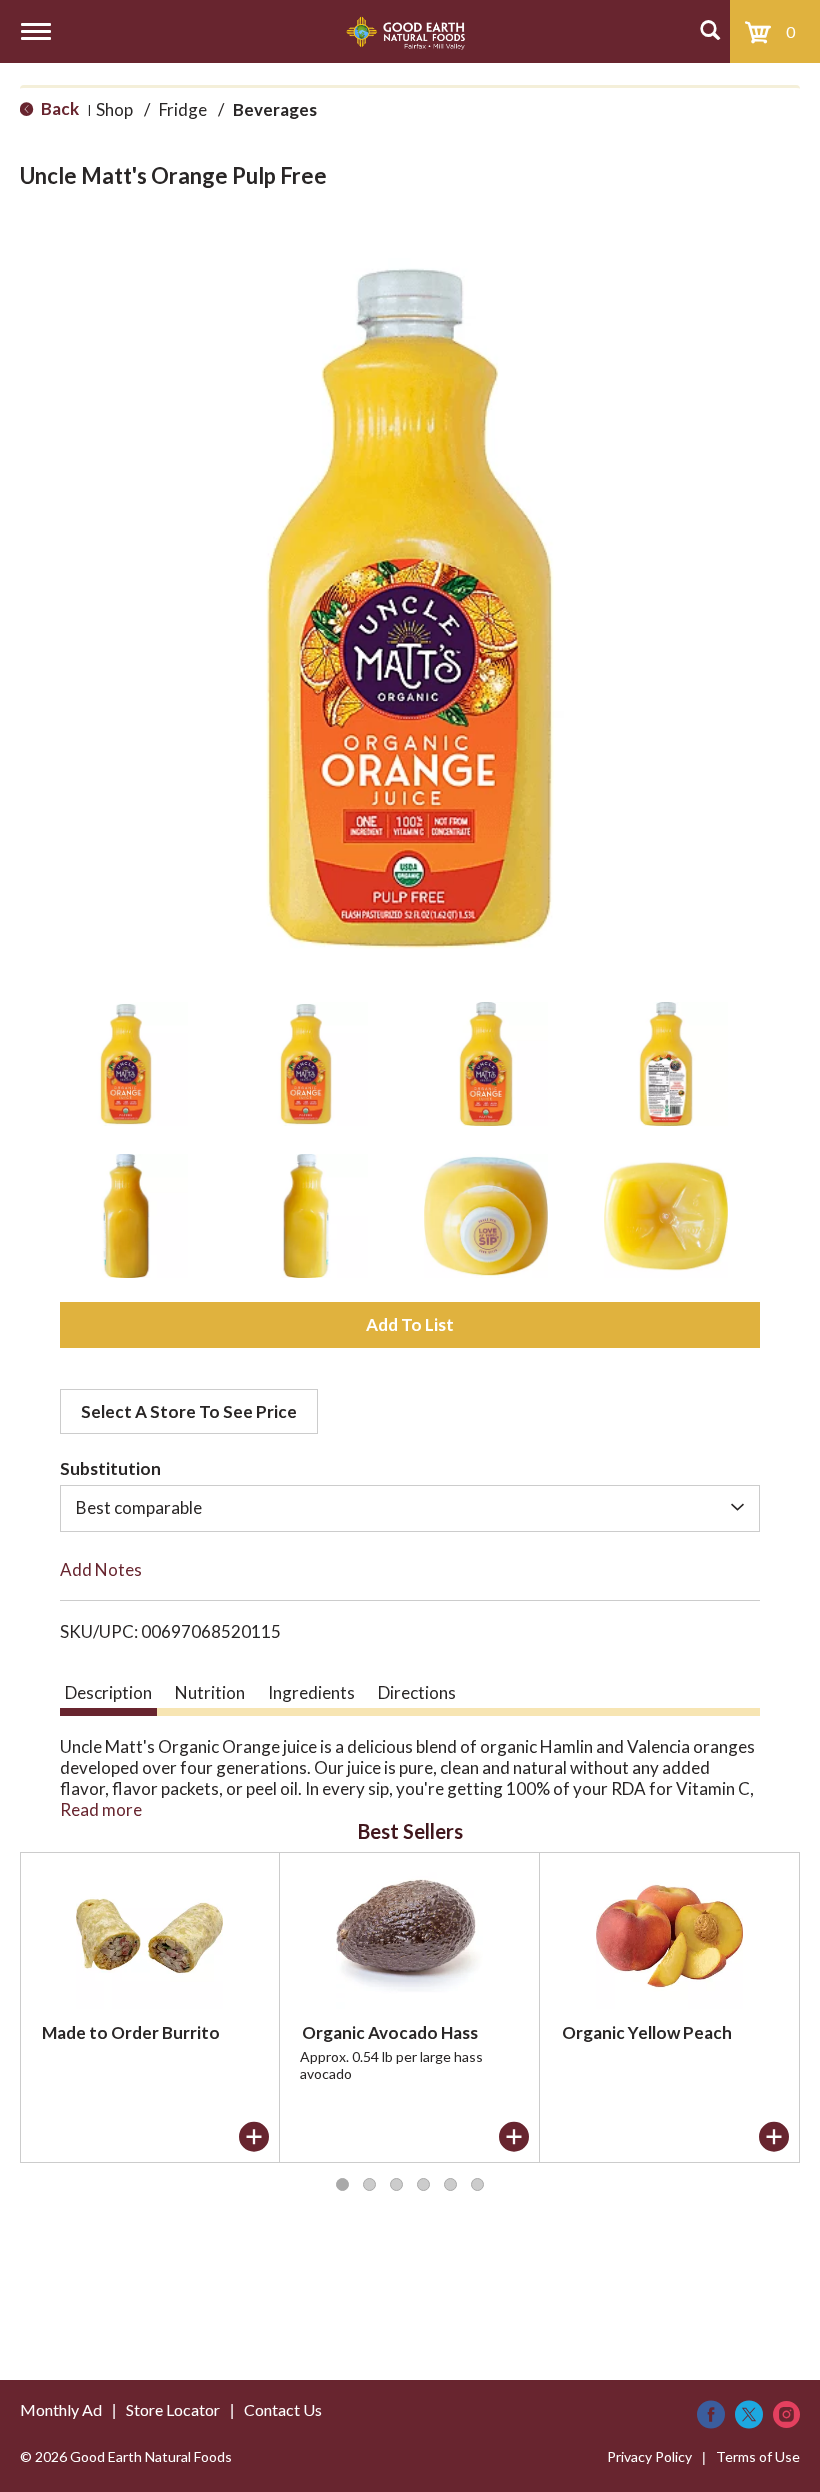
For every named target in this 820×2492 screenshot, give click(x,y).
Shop (114, 109)
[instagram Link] (786, 2414)
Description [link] (108, 1692)
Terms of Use (758, 2456)
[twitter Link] (749, 2414)
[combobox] (410, 1508)
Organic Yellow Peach (647, 2032)
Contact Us (283, 2409)
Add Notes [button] (101, 1569)
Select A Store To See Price (189, 1411)
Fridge (183, 109)
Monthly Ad (61, 2409)
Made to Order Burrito (131, 2032)
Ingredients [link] (311, 1692)
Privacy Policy (649, 2456)
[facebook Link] (711, 2414)
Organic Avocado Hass (390, 2032)
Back (58, 108)
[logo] (405, 31)
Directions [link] (417, 1692)
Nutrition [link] (210, 1692)
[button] (126, 1064)
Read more (101, 1809)
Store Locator (173, 2409)
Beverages (275, 109)
